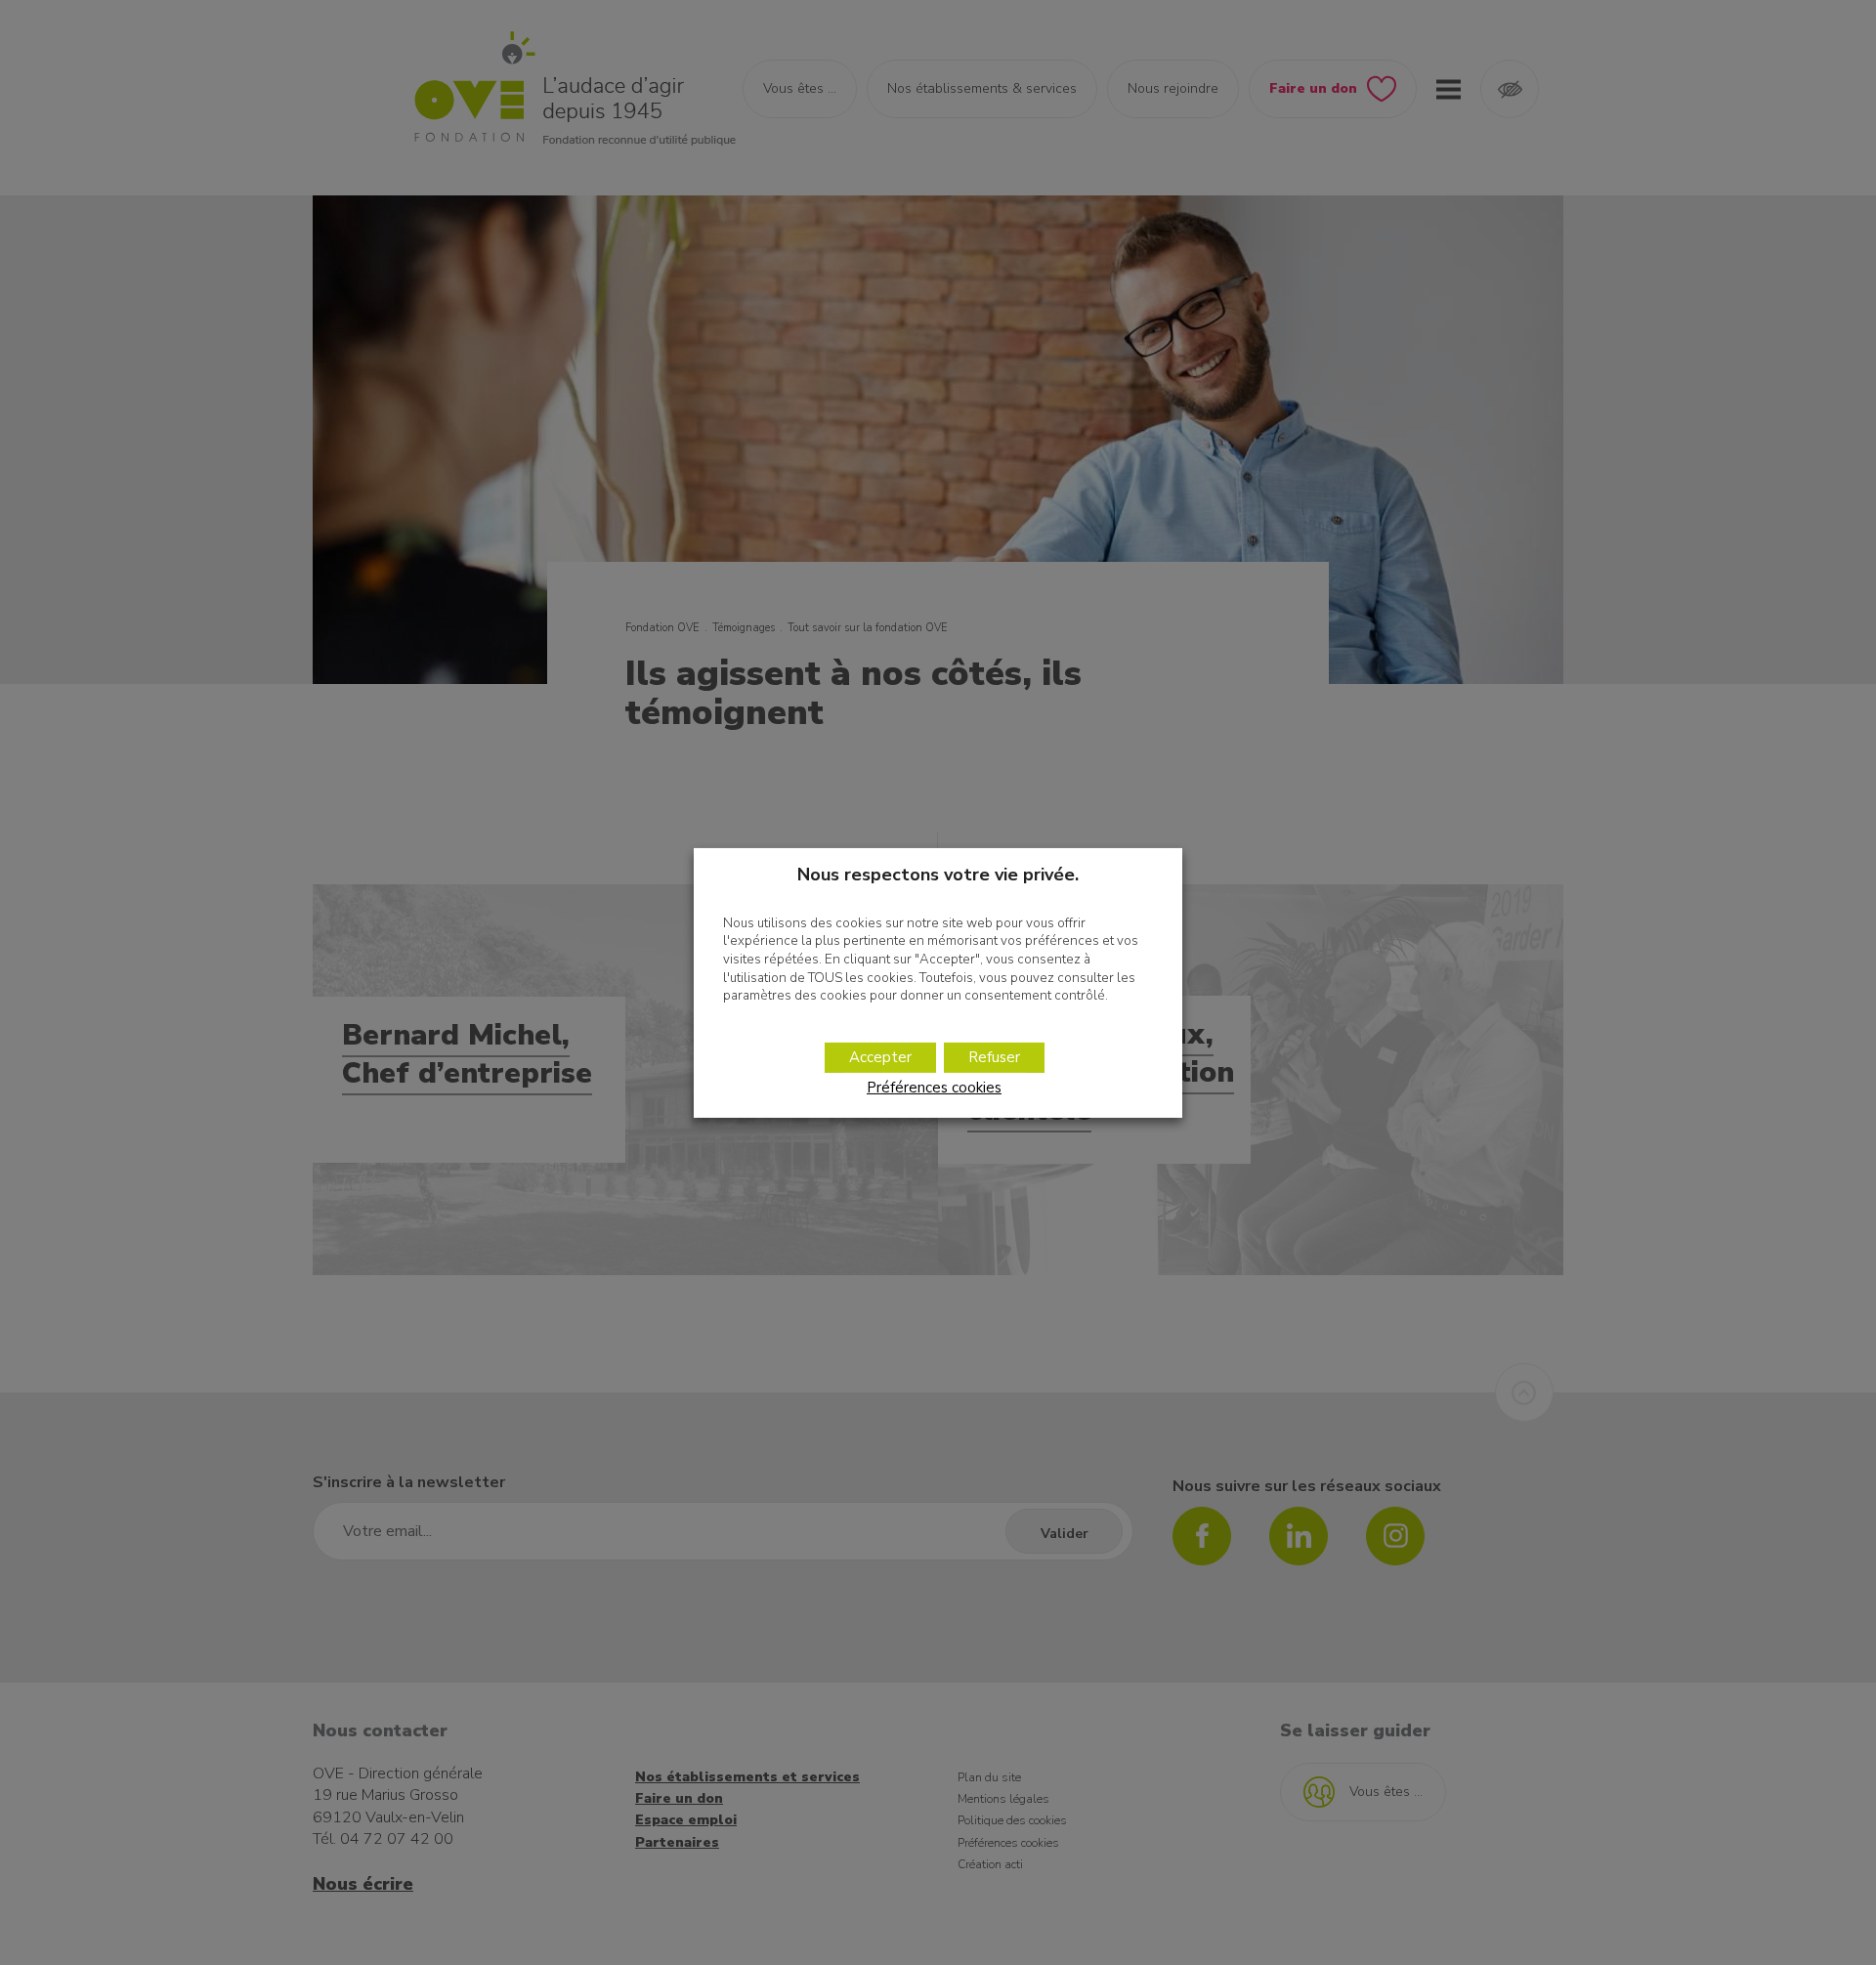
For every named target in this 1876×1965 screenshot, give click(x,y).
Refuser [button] (994, 1057)
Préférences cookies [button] (934, 1088)
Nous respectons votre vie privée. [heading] (938, 874)
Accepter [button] (880, 1057)
